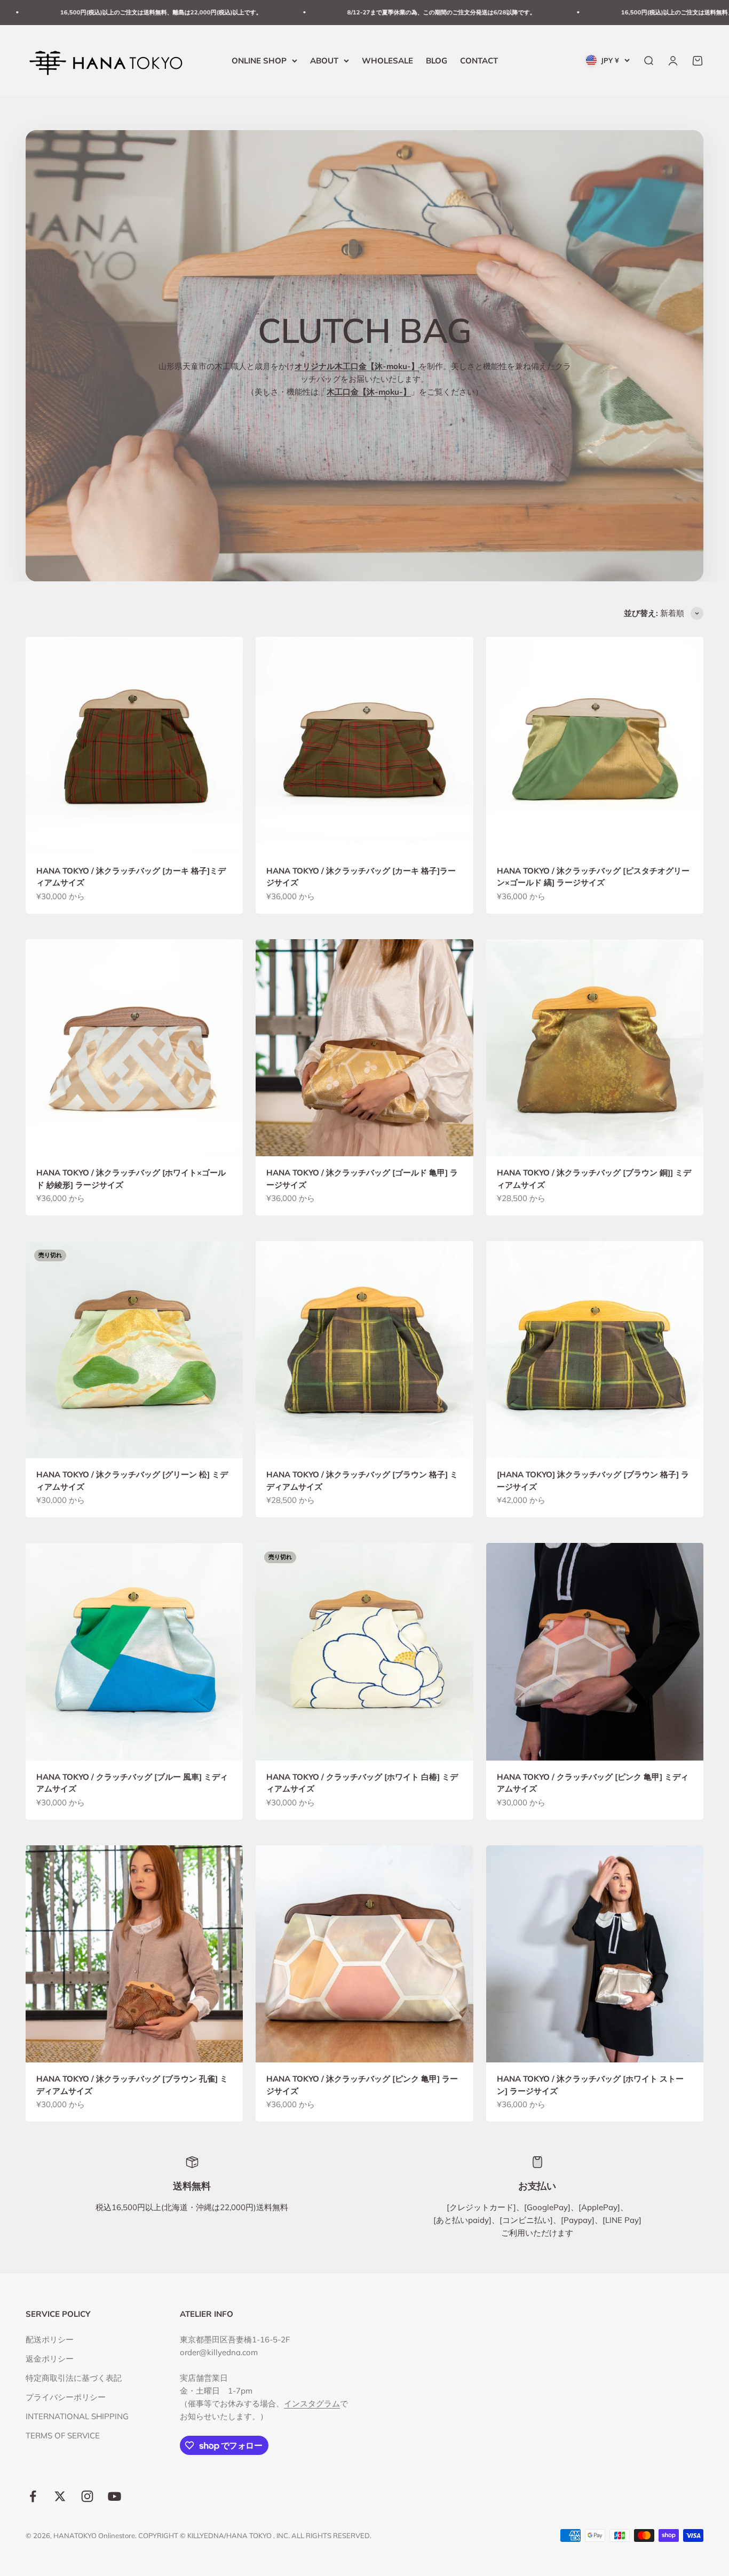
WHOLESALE (387, 60)
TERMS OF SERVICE (63, 2435)
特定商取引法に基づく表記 (74, 2378)
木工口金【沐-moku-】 (369, 392)
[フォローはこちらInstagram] (87, 2496)
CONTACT (479, 60)
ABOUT (324, 60)
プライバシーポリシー (66, 2397)
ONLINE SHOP (259, 60)
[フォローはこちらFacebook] (33, 2496)
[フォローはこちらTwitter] (60, 2496)
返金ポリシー (50, 2359)
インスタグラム (312, 2403)
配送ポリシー (50, 2339)
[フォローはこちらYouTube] (114, 2496)
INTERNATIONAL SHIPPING (77, 2416)
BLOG (437, 60)
